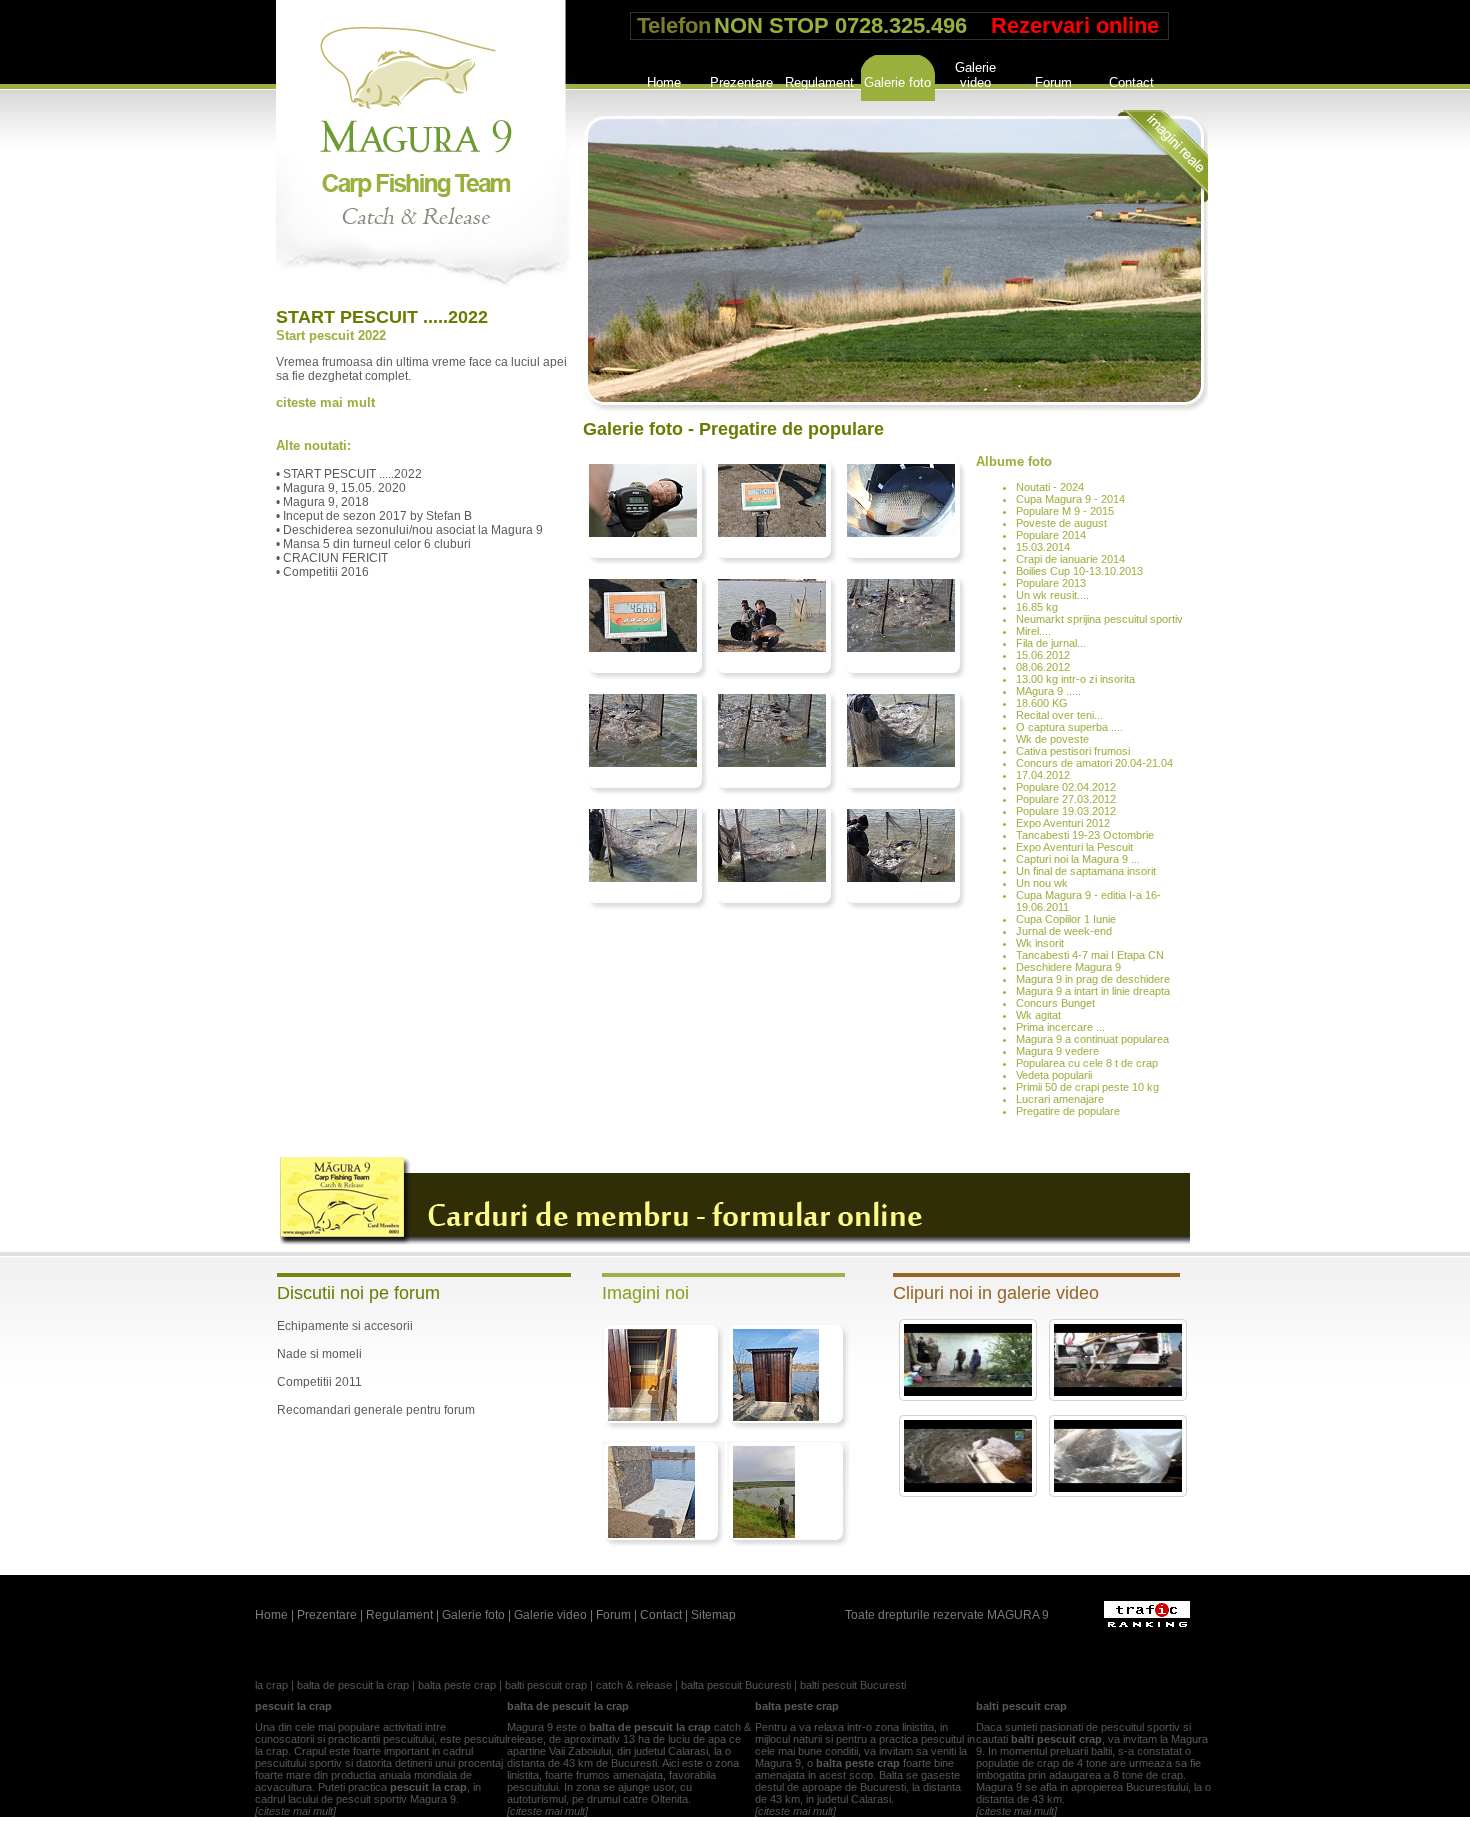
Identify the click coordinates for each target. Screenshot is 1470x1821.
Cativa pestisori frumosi (1073, 751)
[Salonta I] (643, 648)
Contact (1131, 82)
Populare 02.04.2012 (1066, 787)
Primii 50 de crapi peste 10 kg (1087, 1087)
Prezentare (741, 82)
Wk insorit (1040, 943)
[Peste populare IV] (901, 763)
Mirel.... (1033, 631)
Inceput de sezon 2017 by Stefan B (377, 516)
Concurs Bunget (1055, 1003)
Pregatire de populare (1068, 1111)
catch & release (634, 1685)
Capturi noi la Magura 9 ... (1078, 859)
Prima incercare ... (1060, 1027)
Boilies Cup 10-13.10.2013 (1079, 571)
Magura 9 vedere (1057, 1051)
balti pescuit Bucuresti (853, 1685)
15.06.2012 (1043, 655)
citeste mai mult (325, 402)
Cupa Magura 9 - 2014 (1070, 499)
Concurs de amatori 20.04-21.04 (1094, 763)
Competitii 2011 (319, 1382)
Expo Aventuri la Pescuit (1074, 847)
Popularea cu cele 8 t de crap (1087, 1063)
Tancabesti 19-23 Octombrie (1085, 835)
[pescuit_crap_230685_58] (642, 1417)
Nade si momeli (319, 1354)
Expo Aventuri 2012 (1063, 823)
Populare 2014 (1051, 535)
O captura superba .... (1069, 727)
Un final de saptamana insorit (1086, 871)
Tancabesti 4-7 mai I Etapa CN (1090, 955)
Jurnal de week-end (1064, 931)
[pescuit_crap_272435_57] (764, 1534)
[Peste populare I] (901, 878)
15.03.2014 (1043, 547)
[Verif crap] (901, 533)
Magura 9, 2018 (326, 502)
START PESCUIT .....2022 (382, 317)
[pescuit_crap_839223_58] (651, 1534)
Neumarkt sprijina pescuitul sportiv (1099, 619)
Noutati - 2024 (1050, 487)
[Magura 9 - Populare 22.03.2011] (1118, 1488)
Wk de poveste (1052, 739)
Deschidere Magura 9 (1068, 967)
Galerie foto (897, 82)
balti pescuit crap (546, 1685)
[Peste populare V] (772, 763)
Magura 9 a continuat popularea (1092, 1039)
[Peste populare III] (643, 878)
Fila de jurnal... (1051, 643)
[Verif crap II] (772, 533)
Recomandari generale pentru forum (376, 1410)
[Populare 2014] (1118, 1392)
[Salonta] (772, 648)
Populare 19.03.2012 (1066, 811)
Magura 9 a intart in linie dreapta (1093, 991)
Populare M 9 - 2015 (1065, 511)
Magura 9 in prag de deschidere (1093, 979)
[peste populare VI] (643, 763)
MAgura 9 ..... (1048, 691)
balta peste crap (457, 1685)
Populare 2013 (1051, 583)
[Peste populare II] (772, 878)
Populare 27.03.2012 (1066, 799)
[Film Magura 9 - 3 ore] (968, 1392)
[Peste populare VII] (901, 648)
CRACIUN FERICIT (335, 558)
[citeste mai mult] (295, 1811)
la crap (271, 1685)
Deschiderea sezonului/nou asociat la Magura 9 (413, 530)
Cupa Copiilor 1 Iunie (1066, 919)
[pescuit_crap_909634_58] (776, 1417)
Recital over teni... (1059, 715)
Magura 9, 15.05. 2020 (344, 488)
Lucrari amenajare (1060, 1099)
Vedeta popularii (1054, 1075)
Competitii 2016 (326, 572)
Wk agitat (1038, 1015)
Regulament (819, 82)
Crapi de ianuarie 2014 (1070, 559)
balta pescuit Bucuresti (736, 1685)
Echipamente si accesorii (345, 1326)
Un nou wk (1042, 883)
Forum (1053, 82)
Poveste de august (1061, 523)
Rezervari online (1075, 25)
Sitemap (713, 1615)
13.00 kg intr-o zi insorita (1075, 679)
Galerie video (975, 73)
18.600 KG (1042, 703)
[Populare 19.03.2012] (968, 1488)
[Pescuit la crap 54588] (643, 533)
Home (664, 82)
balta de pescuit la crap (353, 1685)
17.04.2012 (1043, 775)
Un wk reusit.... (1052, 595)
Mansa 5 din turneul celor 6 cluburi (377, 544)
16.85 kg (1037, 607)
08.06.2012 (1043, 667)
